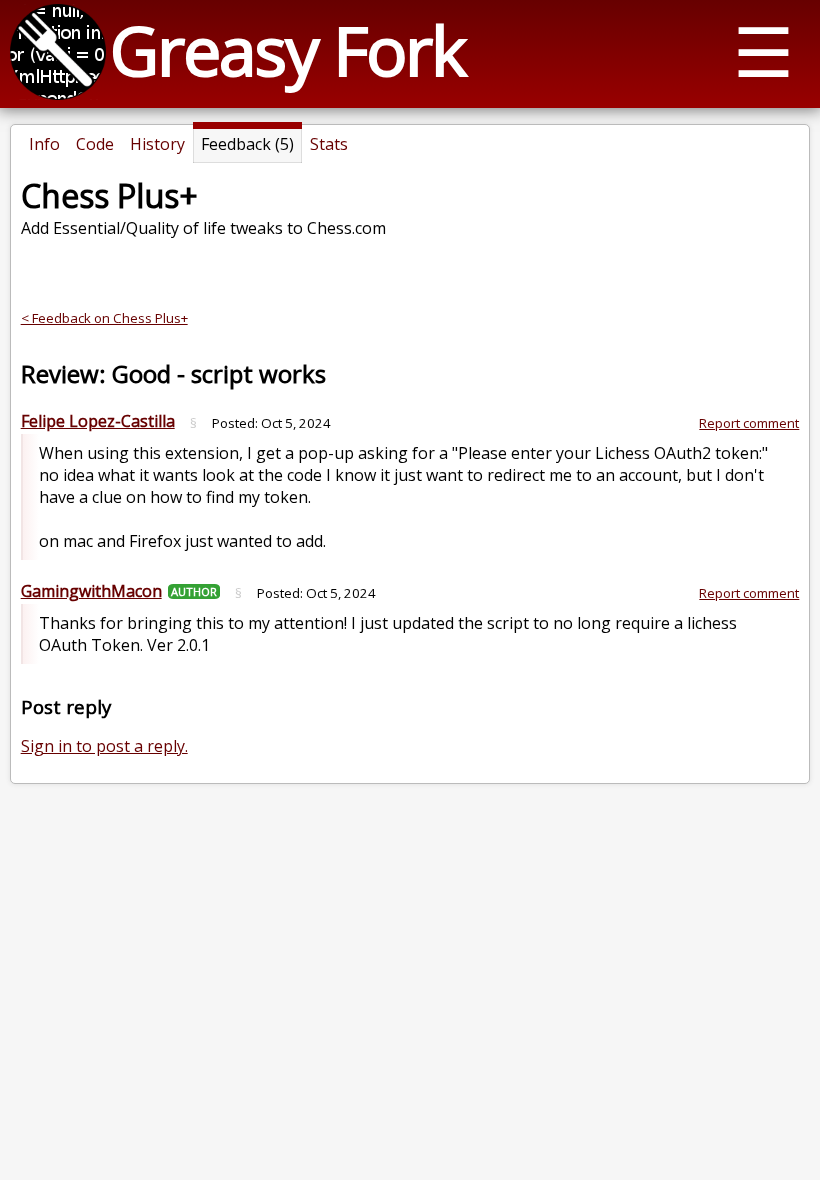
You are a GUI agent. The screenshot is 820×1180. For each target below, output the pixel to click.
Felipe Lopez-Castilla (98, 421)
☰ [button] (763, 50)
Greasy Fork (287, 49)
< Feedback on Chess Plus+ (104, 318)
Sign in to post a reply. (104, 746)
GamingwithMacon (91, 591)
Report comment (749, 423)
